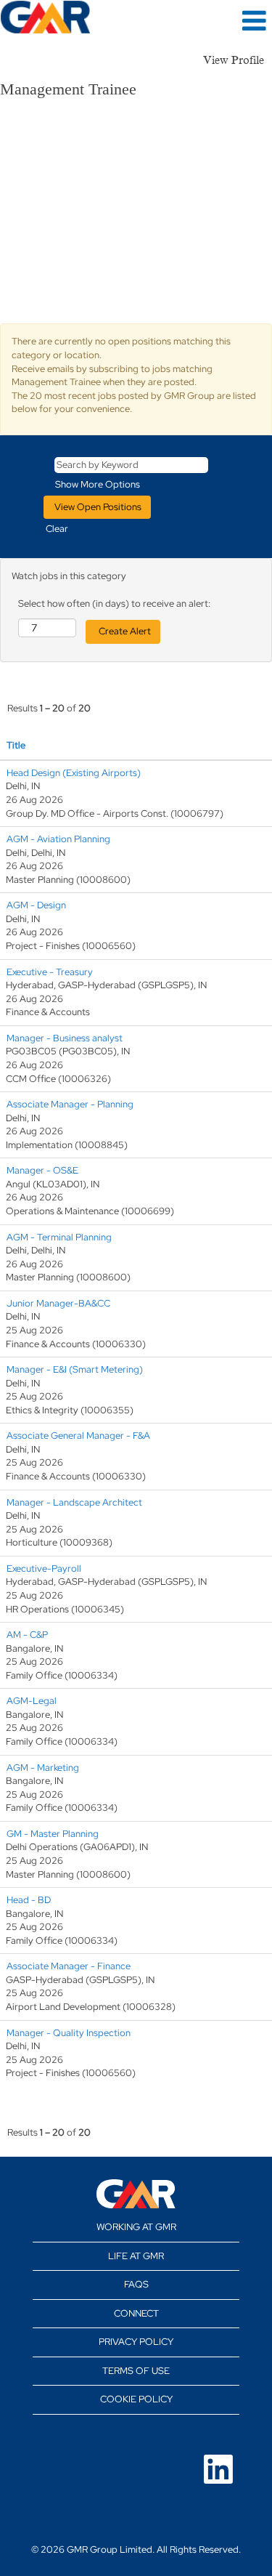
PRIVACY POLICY (136, 2342)
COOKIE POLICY (136, 2399)
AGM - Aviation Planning (58, 839)
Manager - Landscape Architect (74, 1502)
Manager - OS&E (42, 1170)
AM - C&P (27, 1635)
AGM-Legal (32, 1701)
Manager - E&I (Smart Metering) (75, 1369)
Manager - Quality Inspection (69, 2033)
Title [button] (16, 745)
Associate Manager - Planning (70, 1104)
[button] (227, 20)
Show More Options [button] (98, 484)
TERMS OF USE (136, 2371)
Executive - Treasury (50, 972)
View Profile (234, 60)
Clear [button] (57, 529)
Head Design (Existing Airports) (74, 773)
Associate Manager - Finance (69, 1966)
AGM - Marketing (43, 1768)
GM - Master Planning (53, 1834)
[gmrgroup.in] (136, 2194)
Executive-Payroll (44, 1568)
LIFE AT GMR (136, 2256)
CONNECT (136, 2313)
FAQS (136, 2284)
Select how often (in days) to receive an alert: (114, 603)
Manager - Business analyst (65, 1038)
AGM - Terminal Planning (59, 1237)
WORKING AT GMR (136, 2227)
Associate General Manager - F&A (78, 1436)
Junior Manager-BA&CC (58, 1303)
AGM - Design (36, 905)
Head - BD (29, 1900)
